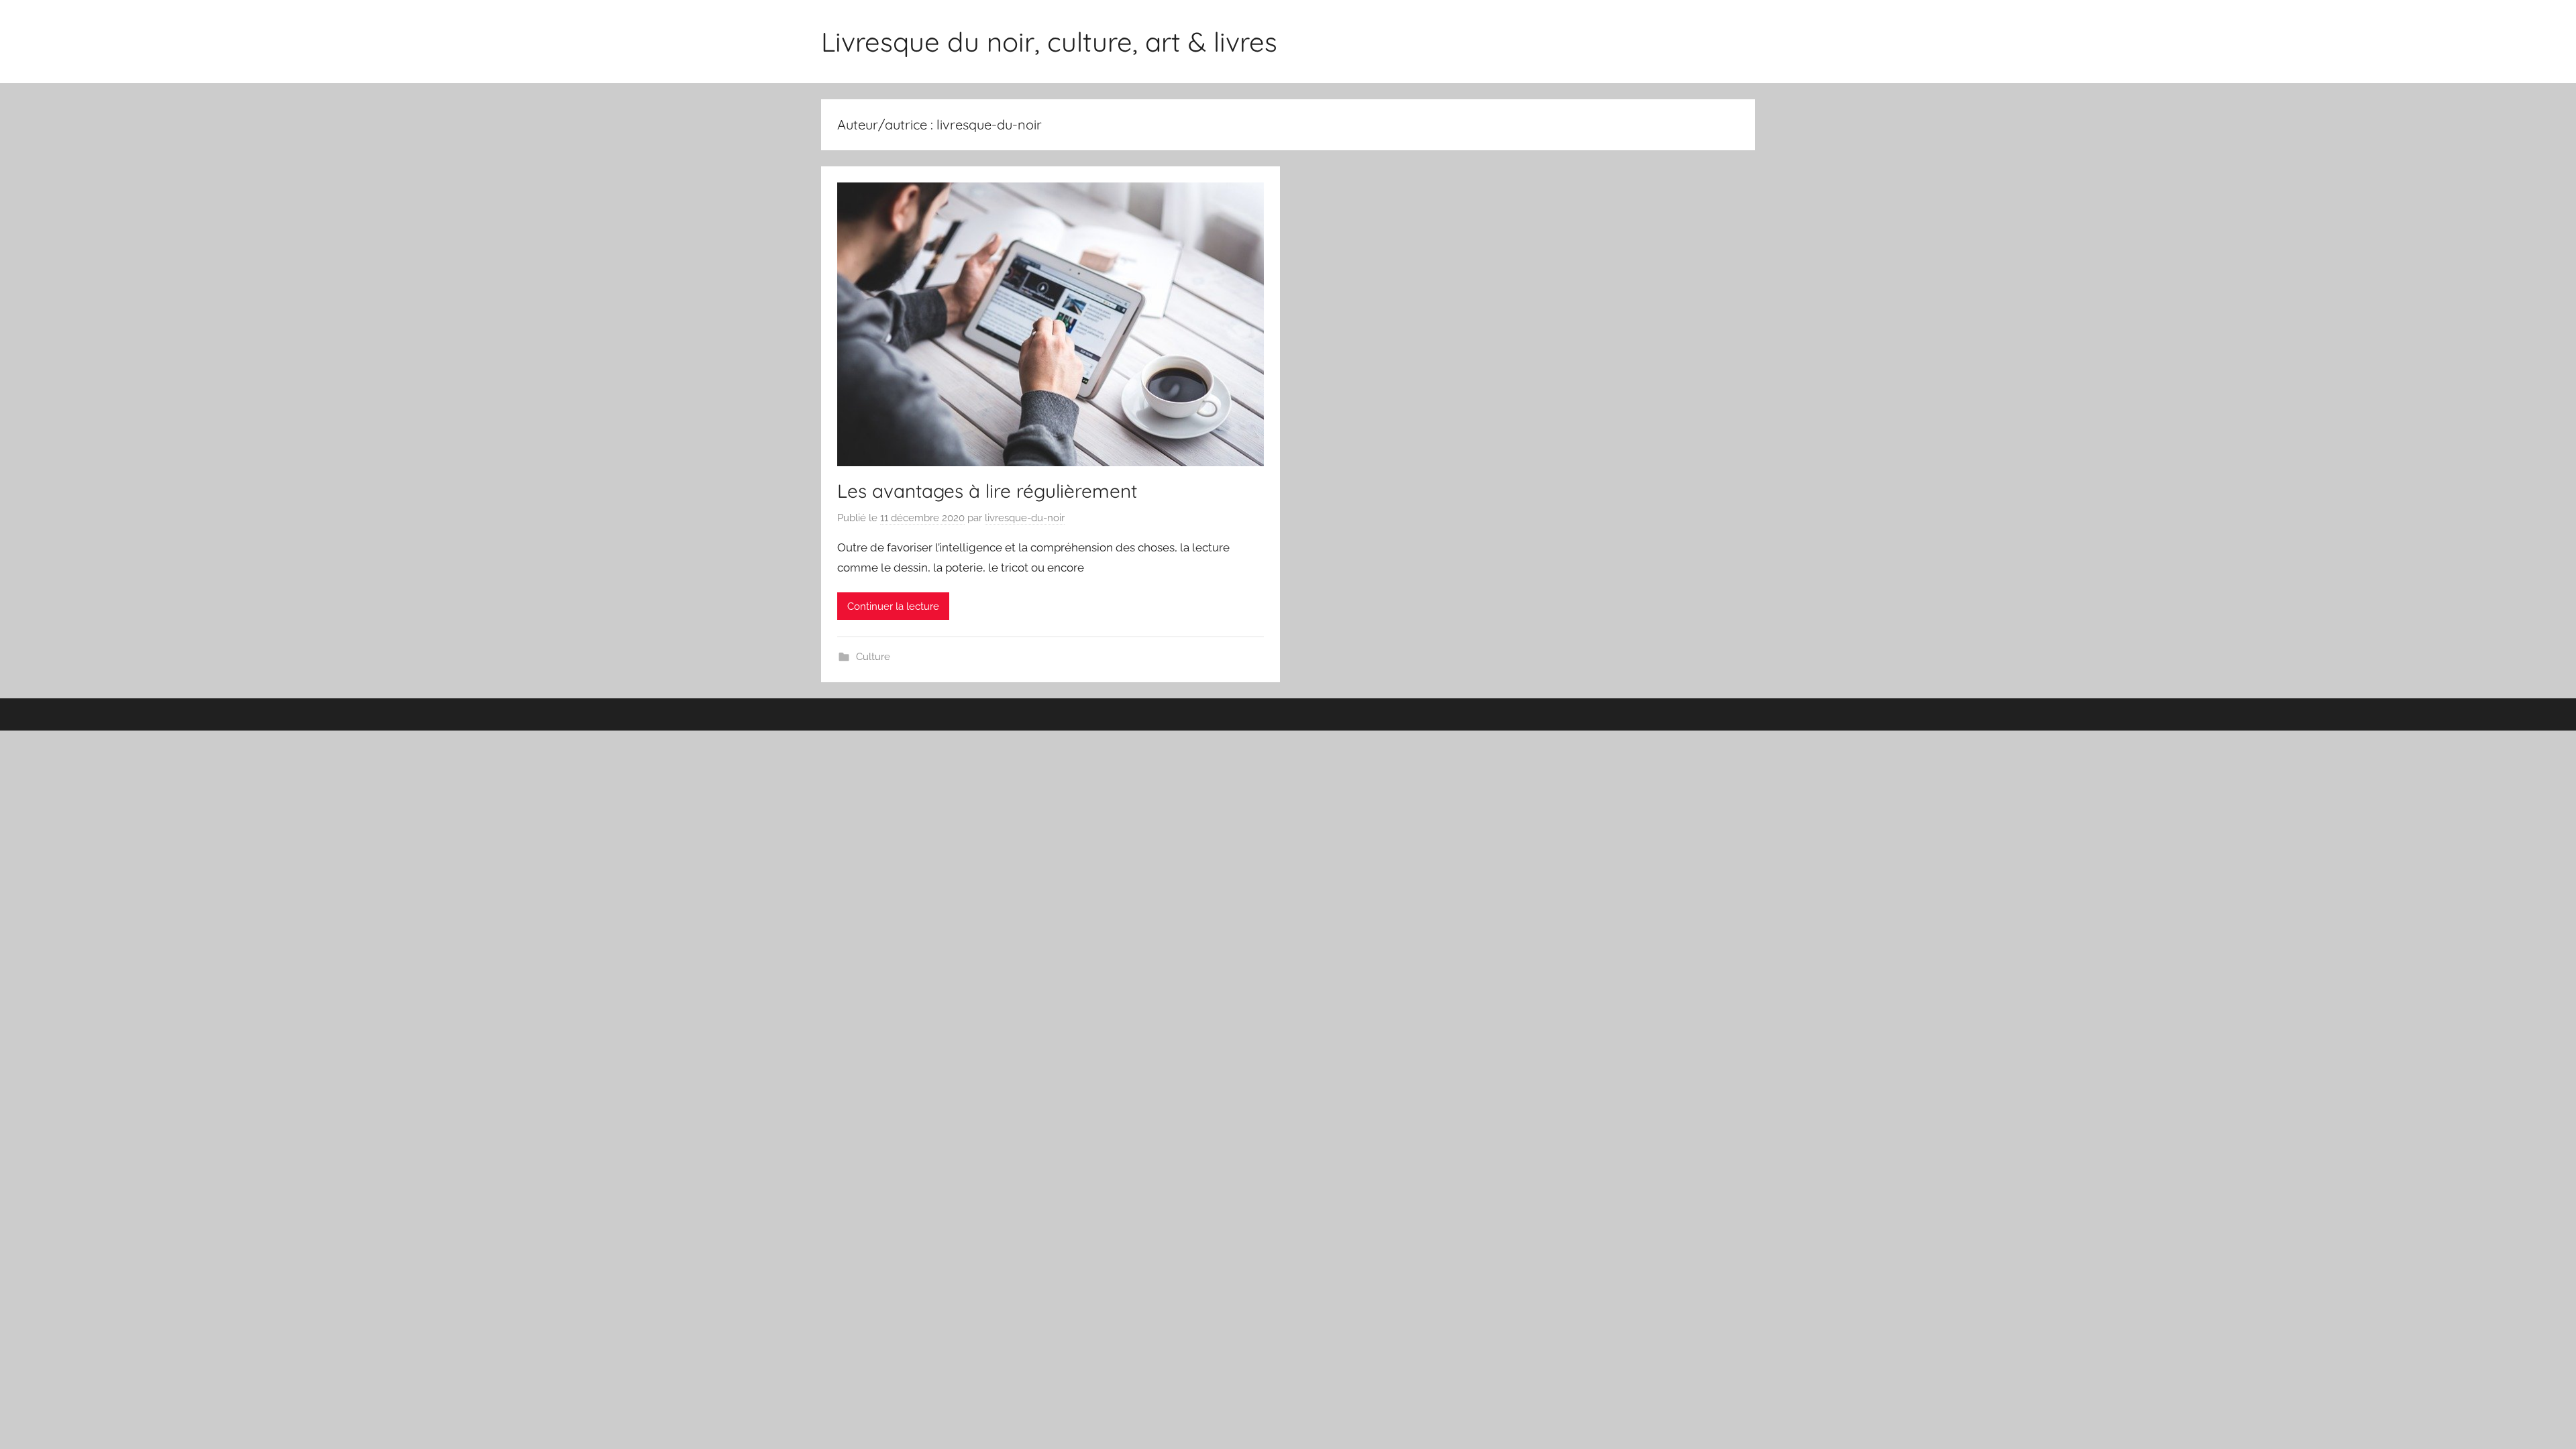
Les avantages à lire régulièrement (987, 491)
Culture (873, 657)
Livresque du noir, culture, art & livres (1049, 42)
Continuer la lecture (893, 606)
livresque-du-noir (1025, 518)
